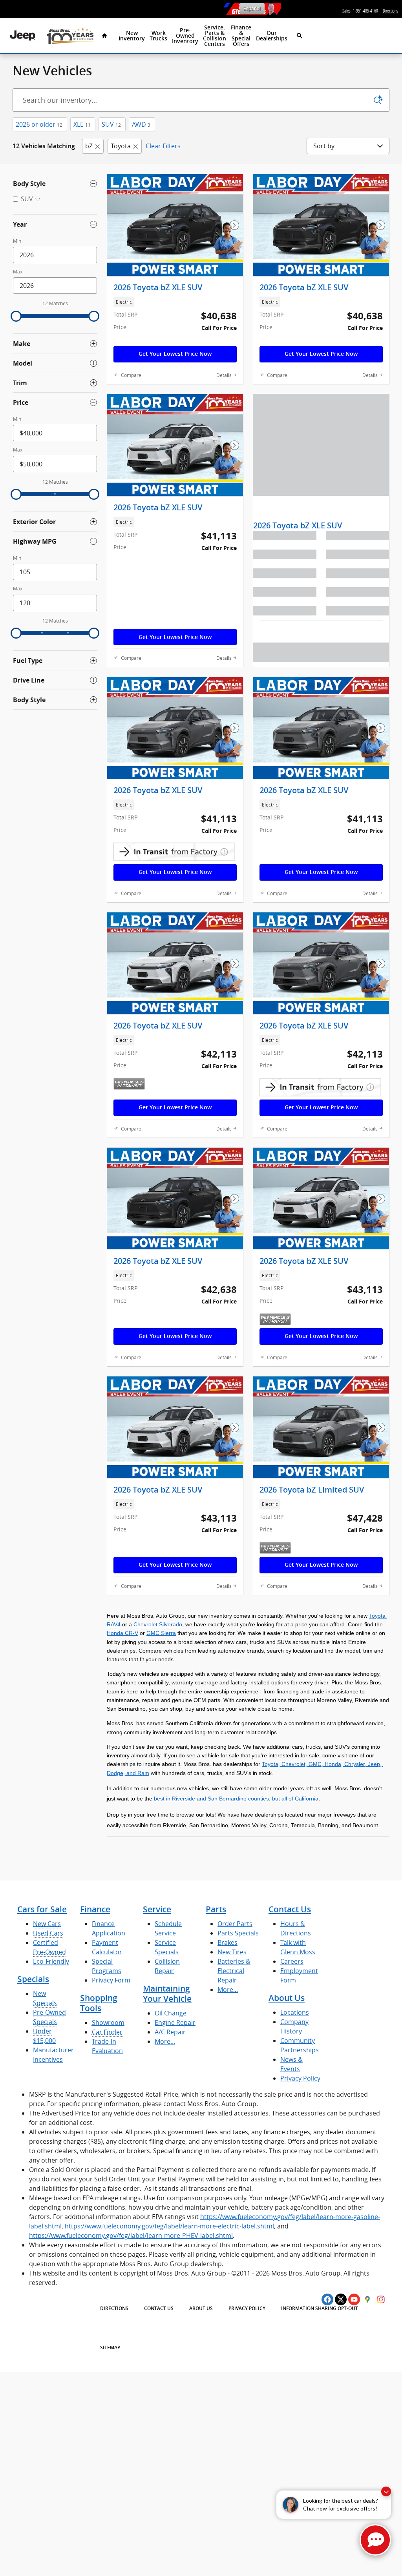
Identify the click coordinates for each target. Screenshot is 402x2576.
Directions (114, 2308)
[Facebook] (327, 2299)
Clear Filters (163, 146)
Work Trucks (158, 36)
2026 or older (39, 124)
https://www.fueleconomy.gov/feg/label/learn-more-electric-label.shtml (169, 2226)
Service (157, 1909)
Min (17, 241)
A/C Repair (170, 2032)
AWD (141, 124)
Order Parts (235, 1924)
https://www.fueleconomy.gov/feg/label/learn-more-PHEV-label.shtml (131, 2236)
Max (18, 272)
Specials (33, 1979)
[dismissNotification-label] (386, 2491)
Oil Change (171, 2013)
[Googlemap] (367, 2299)
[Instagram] (381, 2299)
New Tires (232, 1952)
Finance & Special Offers (241, 36)
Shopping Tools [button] (99, 2003)
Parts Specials (238, 1933)
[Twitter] (341, 2299)
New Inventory (132, 36)
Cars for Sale (42, 1909)
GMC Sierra (161, 1633)
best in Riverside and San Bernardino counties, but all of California (236, 1799)
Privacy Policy (300, 2078)
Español (252, 8)
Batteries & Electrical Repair (234, 1971)
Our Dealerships (272, 36)
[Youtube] (354, 2299)
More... (165, 2041)
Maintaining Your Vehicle (167, 1994)
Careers (292, 1961)
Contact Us (290, 1909)
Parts (216, 1909)
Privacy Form (111, 1980)
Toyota (121, 146)
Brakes (227, 1942)
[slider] (16, 316)
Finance (95, 1909)
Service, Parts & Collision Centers (215, 36)
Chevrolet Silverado (158, 1624)
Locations (295, 2012)
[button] (175, 302)
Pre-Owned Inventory (185, 36)
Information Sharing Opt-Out (320, 2308)
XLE (82, 124)
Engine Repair (175, 2023)
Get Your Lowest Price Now (175, 354)
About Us (287, 1998)
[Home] (23, 35)
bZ (89, 146)
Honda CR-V (122, 1633)
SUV (111, 124)
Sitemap (110, 2348)
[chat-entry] (375, 2540)
